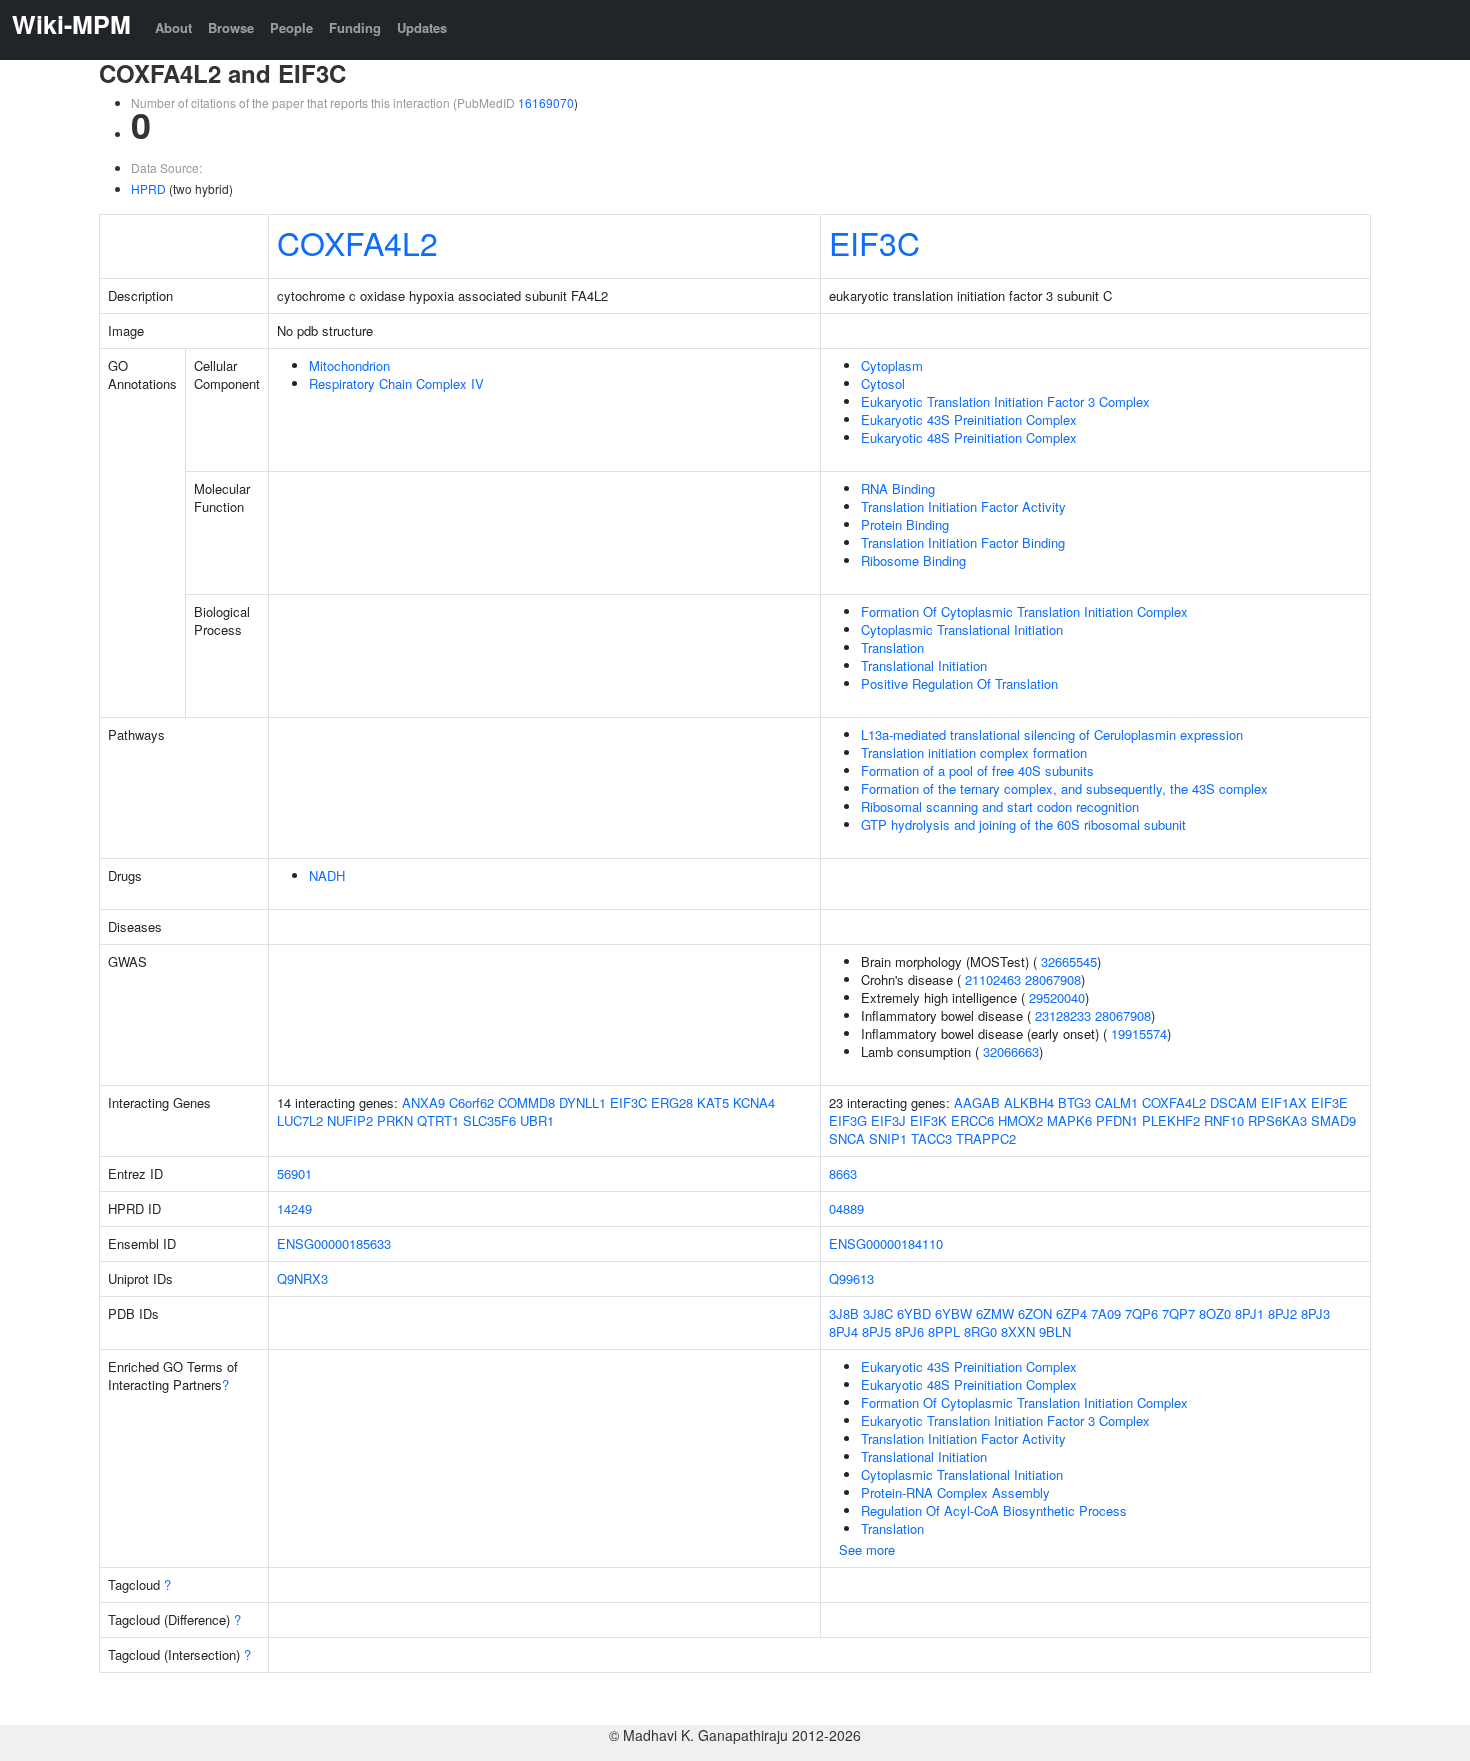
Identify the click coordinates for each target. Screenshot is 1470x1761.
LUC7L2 (300, 1120)
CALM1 (1116, 1102)
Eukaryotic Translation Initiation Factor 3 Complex (1005, 401)
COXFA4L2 (357, 242)
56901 (294, 1173)
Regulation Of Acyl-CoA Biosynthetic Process (994, 1510)
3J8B (844, 1313)
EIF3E (1329, 1102)
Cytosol (883, 383)
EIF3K (928, 1120)
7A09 (1106, 1313)
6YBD (914, 1313)
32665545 (1069, 961)
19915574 (1139, 1033)
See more (867, 1549)
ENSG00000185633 (334, 1243)
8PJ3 (1315, 1313)
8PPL (944, 1331)
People (291, 27)
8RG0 (980, 1331)
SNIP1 (888, 1138)
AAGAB (977, 1102)
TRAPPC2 (986, 1138)
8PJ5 (876, 1331)
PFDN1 (1117, 1120)
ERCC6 (972, 1120)
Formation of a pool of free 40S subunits (977, 770)
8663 (843, 1173)
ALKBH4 (1029, 1102)
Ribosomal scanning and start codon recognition (1000, 806)
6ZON (1035, 1313)
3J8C (878, 1313)
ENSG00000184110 (886, 1243)
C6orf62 (471, 1102)
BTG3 (1074, 1102)
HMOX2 (1020, 1120)
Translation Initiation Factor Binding (963, 542)
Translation (892, 647)
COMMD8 (526, 1102)
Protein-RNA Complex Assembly (955, 1492)
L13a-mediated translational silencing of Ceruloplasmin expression (1052, 734)
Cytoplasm (892, 365)
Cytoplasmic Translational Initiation (962, 629)
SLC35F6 (489, 1120)
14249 (294, 1208)
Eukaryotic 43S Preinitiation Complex (969, 419)
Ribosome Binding (913, 560)
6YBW (953, 1313)
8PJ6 (909, 1331)
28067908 (1053, 979)
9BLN (1055, 1331)
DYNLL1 (582, 1102)
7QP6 (1141, 1313)
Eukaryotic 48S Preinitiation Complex (969, 437)
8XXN (1018, 1331)
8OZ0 (1215, 1313)
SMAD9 (1333, 1120)
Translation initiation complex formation (974, 752)
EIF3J (888, 1120)
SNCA (847, 1138)
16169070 (546, 102)
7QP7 (1178, 1313)
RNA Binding (898, 488)
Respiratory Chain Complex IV (396, 383)
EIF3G (848, 1120)
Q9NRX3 (302, 1278)
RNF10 (1224, 1120)
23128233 (1063, 1015)
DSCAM (1233, 1102)
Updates (422, 27)
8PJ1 (1249, 1313)
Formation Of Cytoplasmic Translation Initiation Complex (1024, 611)
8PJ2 (1282, 1313)
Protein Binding (905, 524)
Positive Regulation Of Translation (959, 683)
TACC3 (931, 1138)
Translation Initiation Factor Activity (963, 506)
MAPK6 (1069, 1120)
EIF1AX (1284, 1102)
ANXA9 (423, 1102)
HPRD (148, 188)
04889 (846, 1208)
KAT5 (713, 1102)
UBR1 (537, 1120)
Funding (355, 27)
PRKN (395, 1120)
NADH (327, 875)
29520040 (1057, 997)
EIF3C (874, 242)
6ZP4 (1071, 1313)
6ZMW (995, 1313)
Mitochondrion (349, 365)
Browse (231, 27)
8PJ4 (843, 1331)
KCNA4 (754, 1102)
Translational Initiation (924, 665)
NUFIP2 (350, 1120)
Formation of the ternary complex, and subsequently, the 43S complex (1064, 788)
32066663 (1011, 1051)
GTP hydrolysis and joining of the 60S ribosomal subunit (1023, 824)
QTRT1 (438, 1120)
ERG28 (672, 1102)
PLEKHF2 (1171, 1120)
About (173, 27)
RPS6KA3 (1277, 1120)
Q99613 (851, 1278)
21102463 (993, 979)
